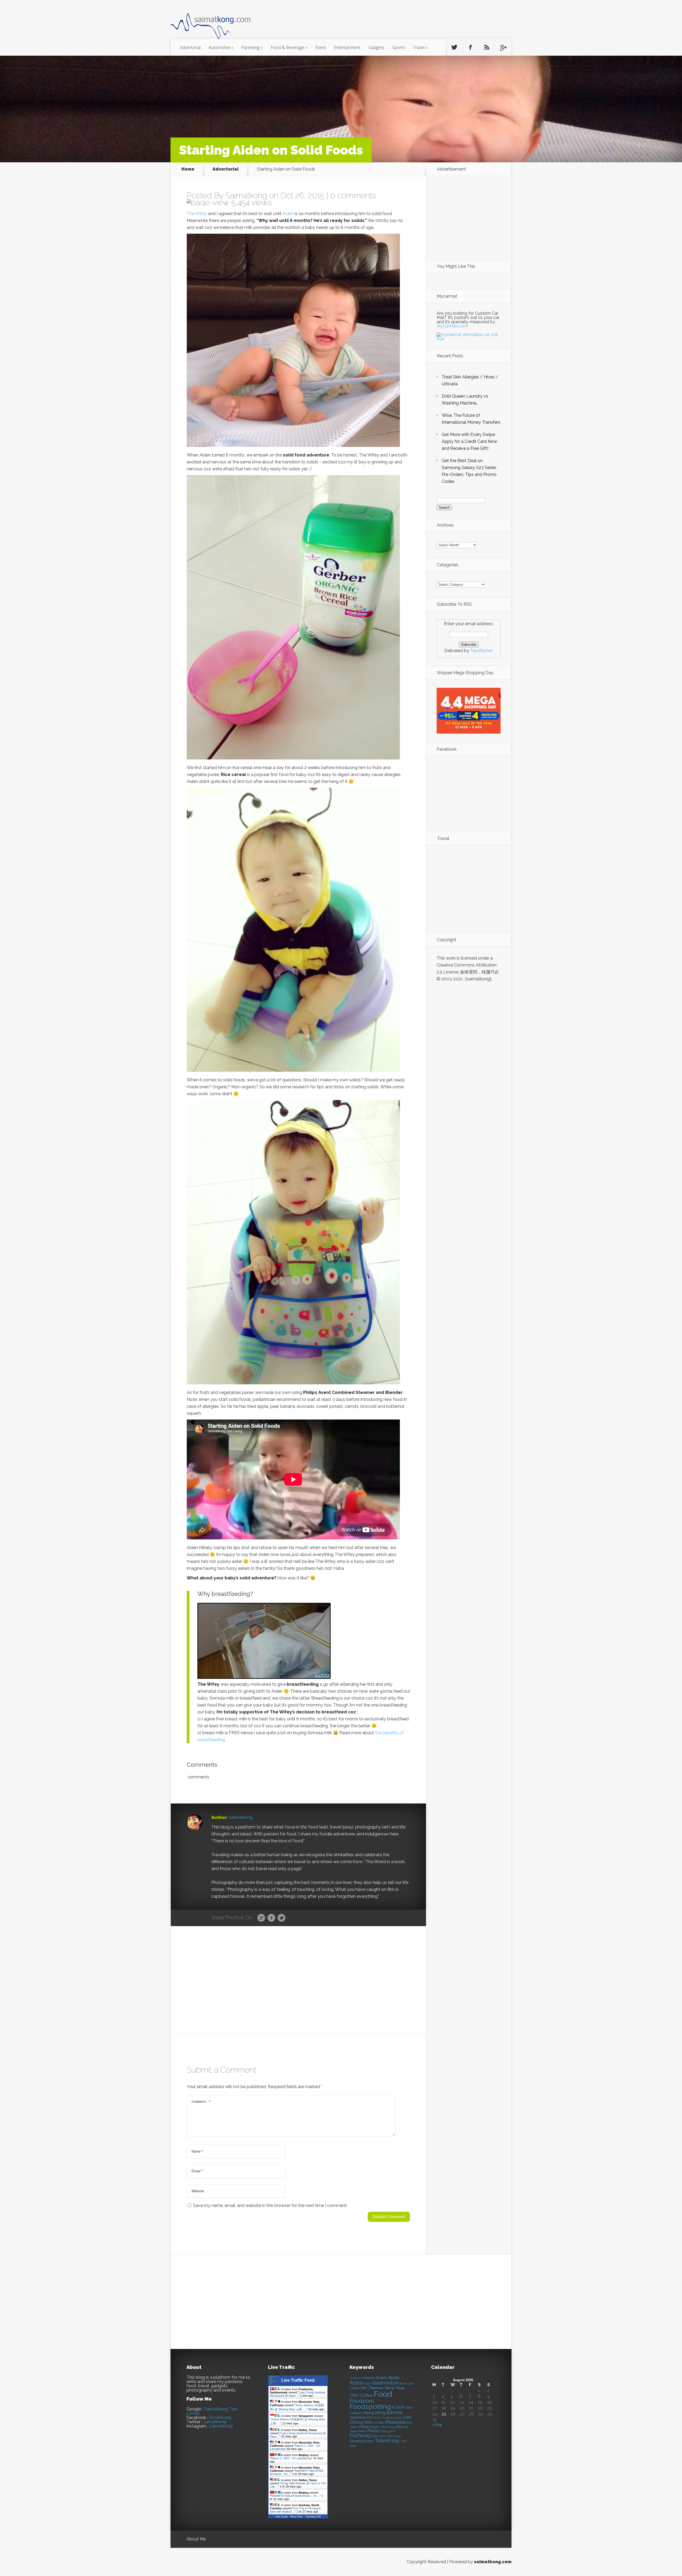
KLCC (377, 2418)
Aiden (288, 214)
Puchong (360, 2435)
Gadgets (376, 47)
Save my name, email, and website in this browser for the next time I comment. (270, 2205)
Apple (394, 2377)
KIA (370, 2418)
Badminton (386, 2383)
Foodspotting (370, 2407)
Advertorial (190, 47)
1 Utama (355, 2378)
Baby (368, 2384)
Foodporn (362, 2401)
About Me (196, 2539)
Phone (373, 2431)
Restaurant (378, 2436)
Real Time (297, 2516)
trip (395, 2441)
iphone (395, 2413)
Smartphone (361, 2441)
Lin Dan (379, 2423)
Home (188, 169)
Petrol (362, 2431)
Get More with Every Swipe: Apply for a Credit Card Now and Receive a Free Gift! (469, 441)
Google (261, 1918)
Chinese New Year (386, 2388)
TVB (403, 2442)
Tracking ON (313, 2516)
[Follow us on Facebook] (470, 47)
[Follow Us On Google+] (503, 47)
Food (383, 2394)
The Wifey (197, 214)
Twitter (281, 1918)
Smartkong (220, 2418)
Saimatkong (246, 195)
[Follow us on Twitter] (454, 47)
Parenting (252, 47)
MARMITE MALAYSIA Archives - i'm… (295, 2496)
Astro (356, 2383)
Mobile (364, 2427)
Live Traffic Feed (298, 2380)
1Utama (368, 2378)
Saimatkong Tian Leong (212, 2411)
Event (321, 47)
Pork (384, 2431)
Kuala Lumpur (393, 2418)
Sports (399, 47)
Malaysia (395, 2422)
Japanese (358, 2417)
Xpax (353, 2446)
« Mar (437, 2425)
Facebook (271, 1918)
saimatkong (215, 2422)
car (363, 2388)
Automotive (221, 47)
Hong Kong (374, 2413)
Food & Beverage (289, 47)
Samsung (394, 2436)
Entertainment (347, 47)
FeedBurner (482, 651)
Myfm (375, 2427)
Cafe (354, 2388)
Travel (420, 47)
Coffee (366, 2395)
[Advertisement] (370, 22)
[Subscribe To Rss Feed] (487, 47)
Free (409, 2408)
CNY (354, 2395)
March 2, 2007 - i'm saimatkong (291, 2458)
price (391, 2431)
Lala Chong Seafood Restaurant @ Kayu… (298, 2394)
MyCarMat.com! (452, 326)
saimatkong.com (493, 2562)
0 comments (353, 195)
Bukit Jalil (407, 2384)
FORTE (398, 2408)
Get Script (282, 2516)
